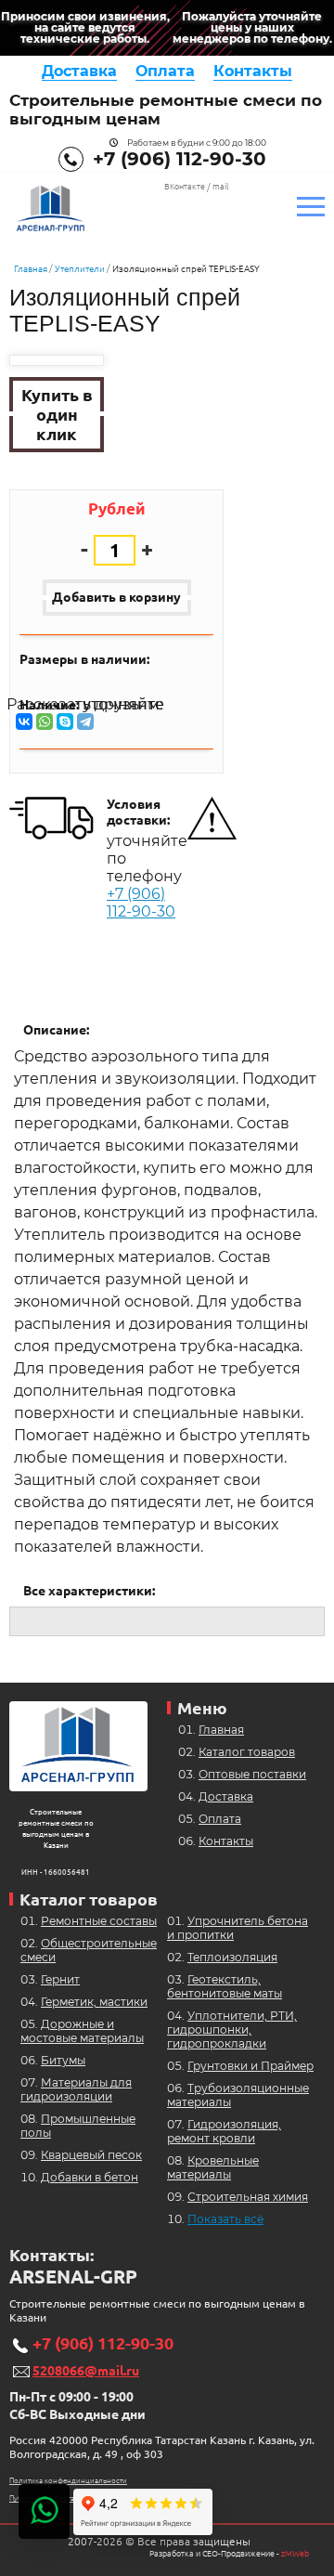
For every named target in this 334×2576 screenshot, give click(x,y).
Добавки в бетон (90, 2177)
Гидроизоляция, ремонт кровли (224, 2131)
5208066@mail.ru (86, 2371)
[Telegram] (85, 722)
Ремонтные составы (99, 1921)
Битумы (63, 2060)
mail (220, 187)
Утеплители (80, 269)
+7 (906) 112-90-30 (180, 159)
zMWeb (295, 2554)
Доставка (79, 71)
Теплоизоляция (232, 1957)
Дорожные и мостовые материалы (82, 2031)
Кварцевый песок (91, 2155)
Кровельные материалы (213, 2167)
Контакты (253, 71)
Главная (31, 269)
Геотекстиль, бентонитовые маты (225, 1986)
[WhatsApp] (45, 722)
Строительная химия (248, 2197)
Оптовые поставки (252, 1774)
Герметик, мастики (94, 2002)
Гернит (60, 1979)
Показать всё (225, 2219)
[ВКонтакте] (24, 722)
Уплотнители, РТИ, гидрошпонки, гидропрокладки (232, 2030)
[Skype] (65, 722)
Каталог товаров (247, 1752)
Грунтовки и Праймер (250, 2066)
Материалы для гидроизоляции (76, 2089)
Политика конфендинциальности (68, 2481)
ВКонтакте (185, 187)
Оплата (165, 71)
